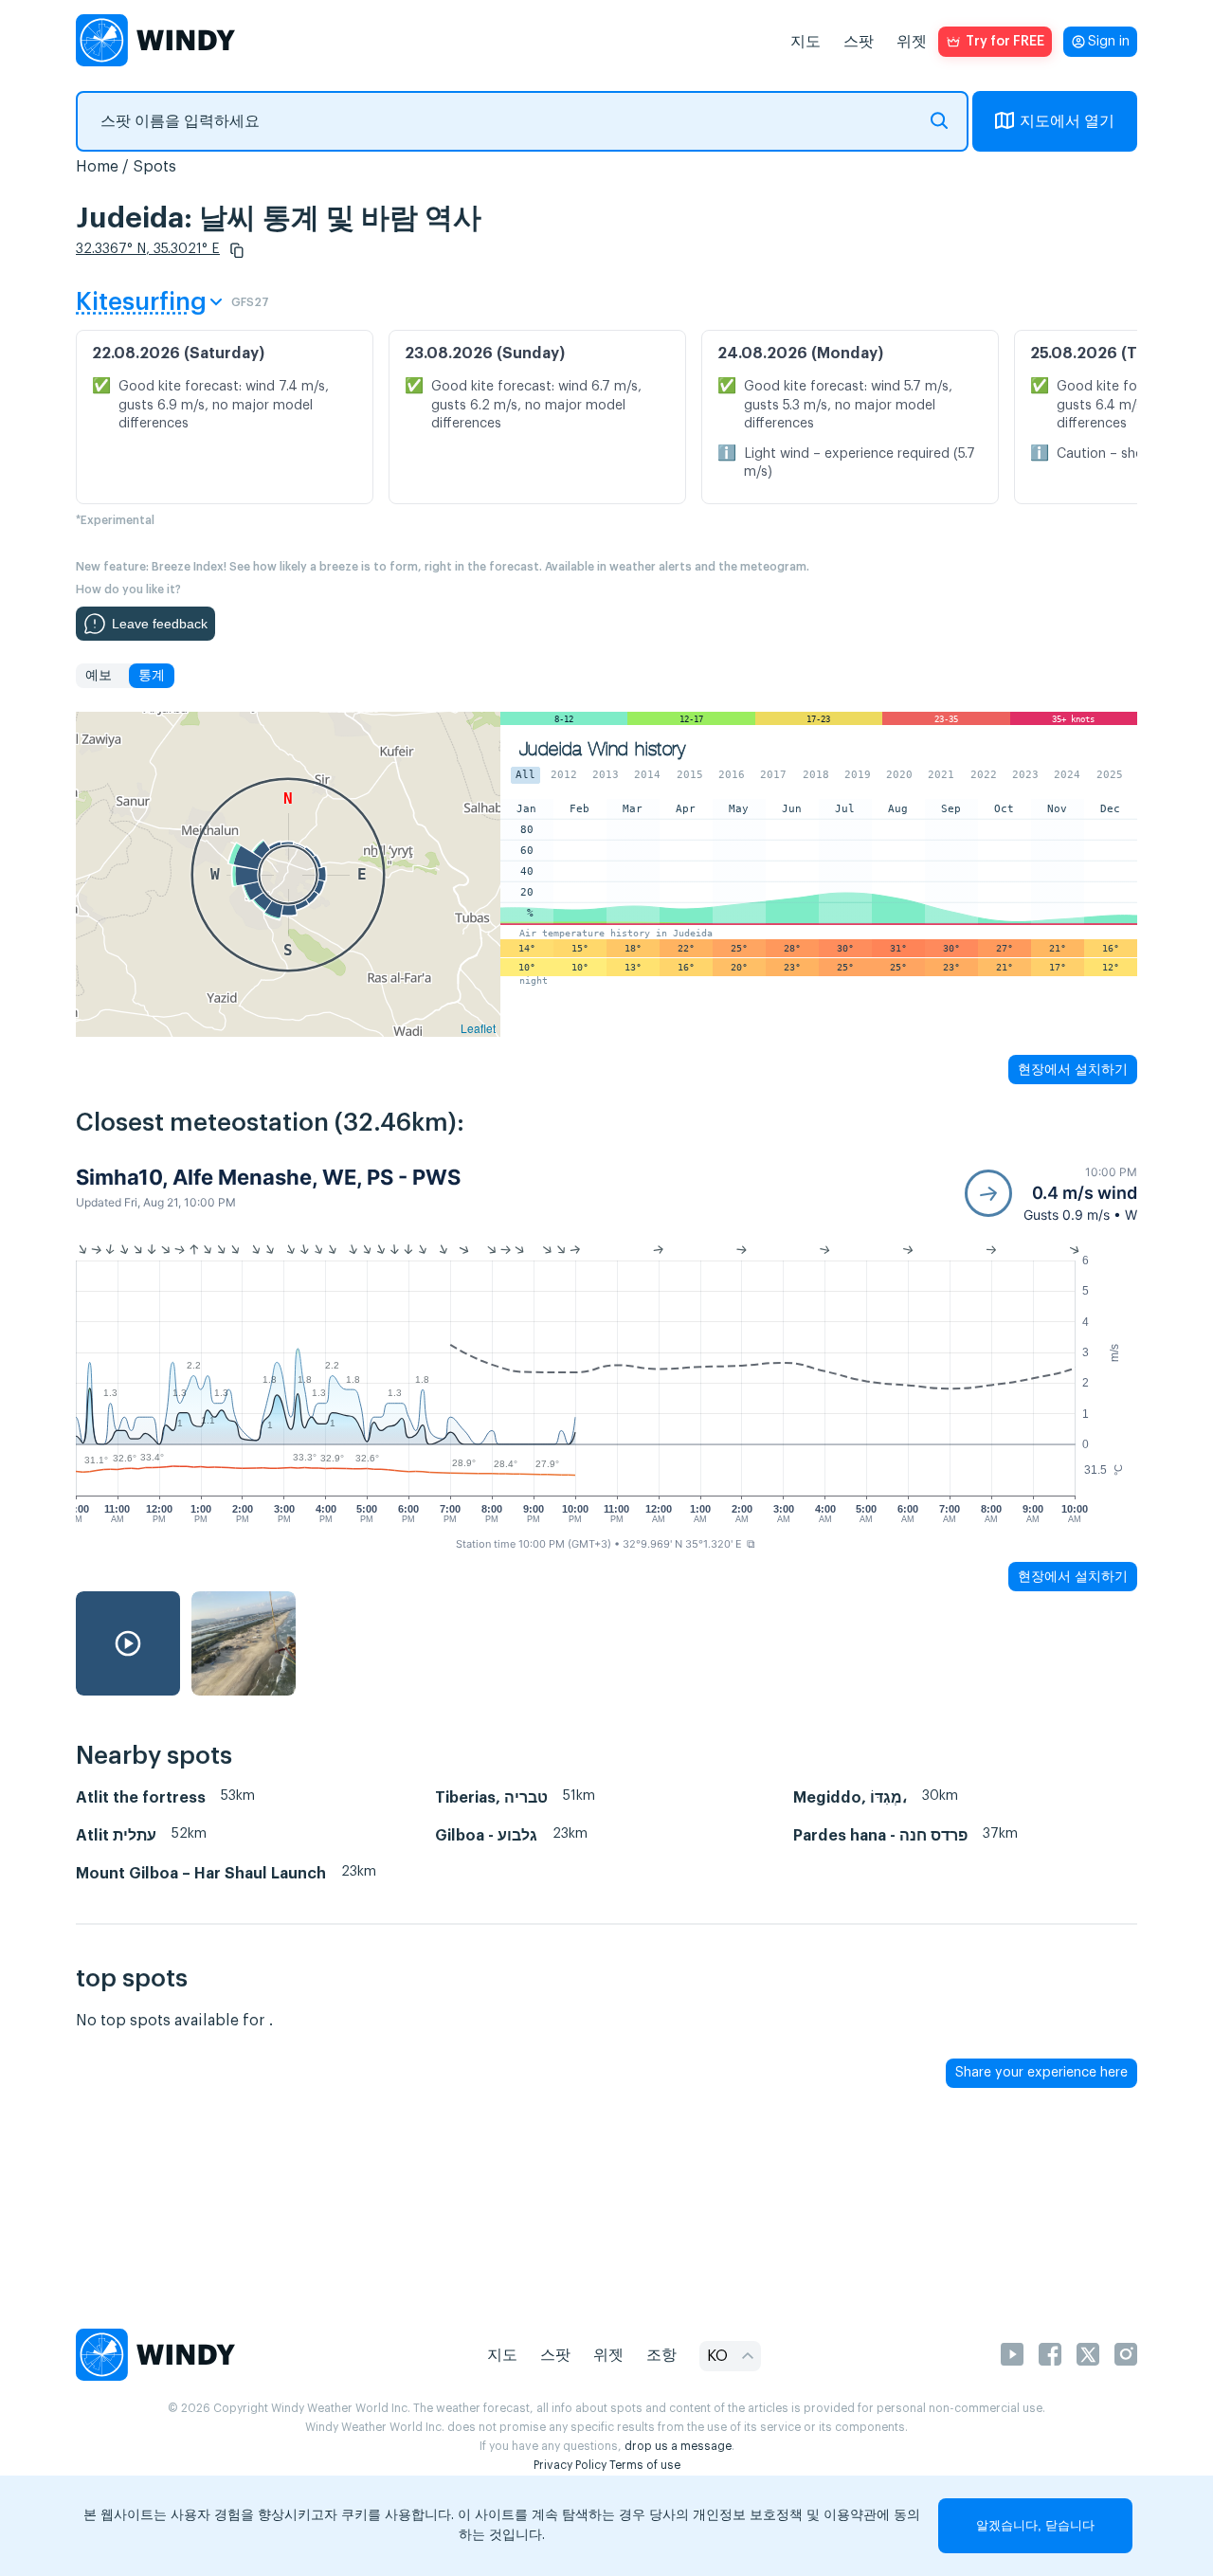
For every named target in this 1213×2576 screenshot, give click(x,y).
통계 (152, 676)
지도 (806, 42)
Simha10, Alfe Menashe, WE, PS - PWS (268, 1177)
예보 (99, 676)
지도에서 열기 (1067, 121)
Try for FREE (1005, 42)
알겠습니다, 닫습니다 (1035, 2525)
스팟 (859, 42)
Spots (154, 167)
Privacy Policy (570, 2465)
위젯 (912, 42)
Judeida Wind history (602, 749)
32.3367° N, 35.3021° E (148, 249)
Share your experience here (1041, 2073)
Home (97, 167)
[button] (237, 250)
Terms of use (645, 2465)
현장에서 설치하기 (1073, 1069)
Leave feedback (160, 624)
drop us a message (678, 2446)
